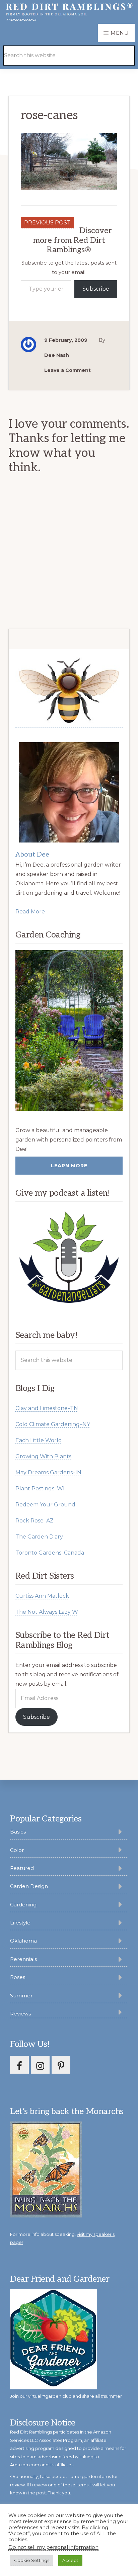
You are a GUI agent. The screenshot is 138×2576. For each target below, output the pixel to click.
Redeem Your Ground (45, 1505)
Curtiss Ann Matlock (42, 1596)
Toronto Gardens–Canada (50, 1553)
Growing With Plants (43, 1456)
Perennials (23, 1959)
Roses (18, 1977)
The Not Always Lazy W (47, 1612)
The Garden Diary (39, 1537)
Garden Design (29, 1886)
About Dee (32, 855)
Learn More (69, 1166)
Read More (30, 912)
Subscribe (96, 289)
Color (17, 1850)
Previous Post (47, 223)
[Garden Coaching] (69, 1031)
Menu (120, 33)
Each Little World (39, 1440)
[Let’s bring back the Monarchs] (46, 2216)
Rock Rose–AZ (34, 1521)
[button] (118, 46)
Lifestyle (20, 1923)
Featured (22, 1868)
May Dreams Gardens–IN (48, 1472)
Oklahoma (23, 1941)
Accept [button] (70, 2560)
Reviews (20, 2014)
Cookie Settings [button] (32, 2560)
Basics (18, 1832)
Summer (21, 1996)
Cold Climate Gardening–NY (53, 1424)
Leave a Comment (67, 370)
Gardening (23, 1905)
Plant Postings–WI (40, 1489)
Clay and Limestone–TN (47, 1408)
